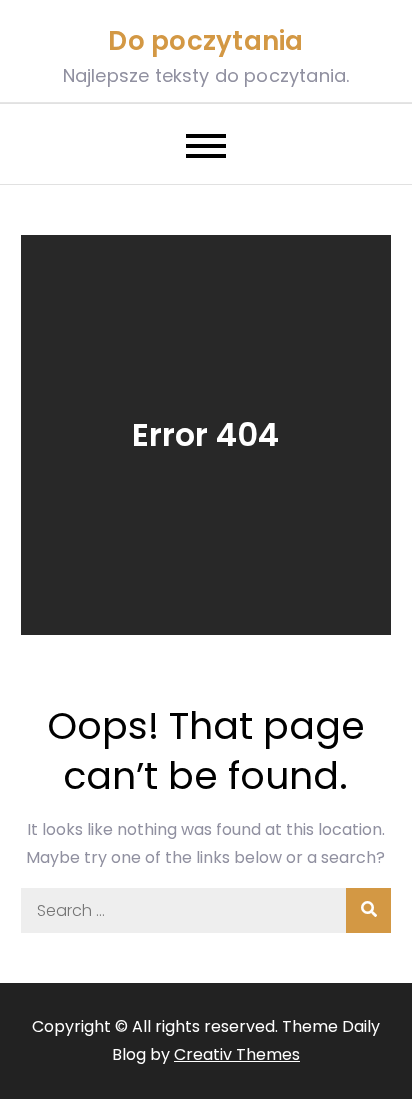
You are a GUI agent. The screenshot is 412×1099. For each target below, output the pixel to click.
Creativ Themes (237, 1054)
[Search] (368, 910)
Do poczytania (205, 41)
